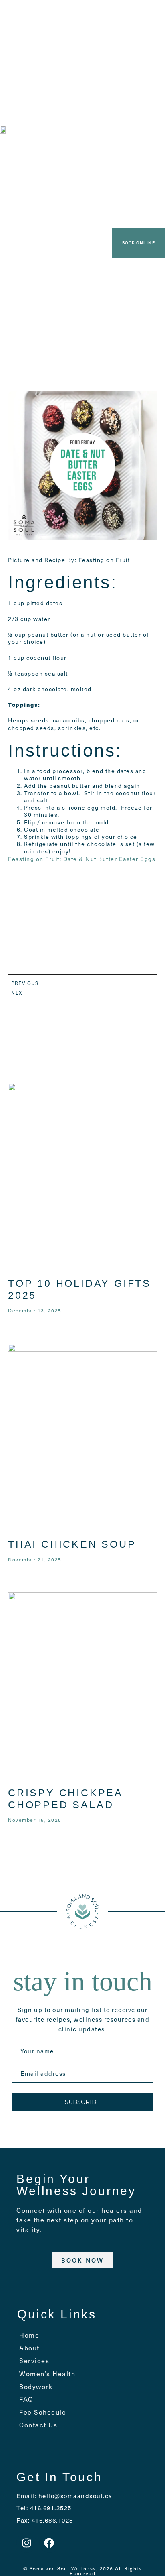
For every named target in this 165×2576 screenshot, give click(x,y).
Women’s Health (47, 2373)
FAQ (26, 2399)
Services (34, 2360)
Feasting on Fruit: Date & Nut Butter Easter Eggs (82, 859)
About (29, 2348)
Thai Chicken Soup (72, 1544)
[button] (81, 16)
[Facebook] (49, 2543)
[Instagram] (26, 2543)
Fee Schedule (43, 2412)
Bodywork (36, 2386)
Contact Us (38, 2425)
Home (29, 2335)
